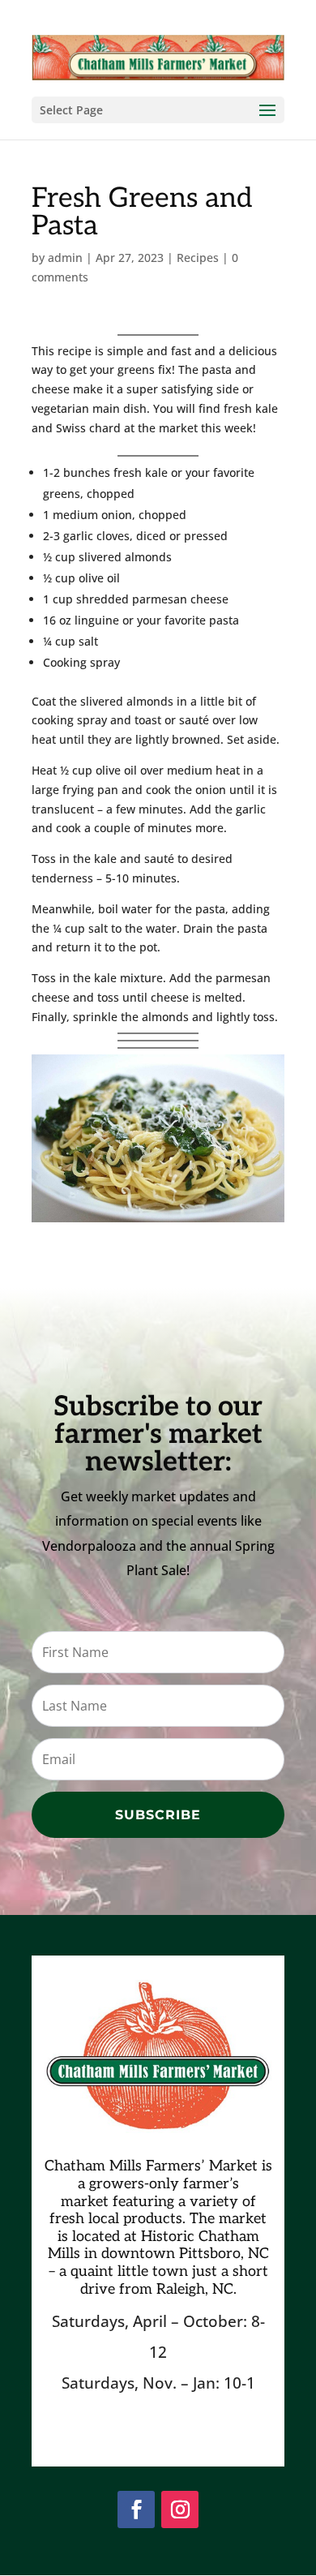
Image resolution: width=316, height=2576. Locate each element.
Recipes (198, 258)
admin (65, 258)
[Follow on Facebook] (136, 2509)
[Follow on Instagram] (180, 2509)
